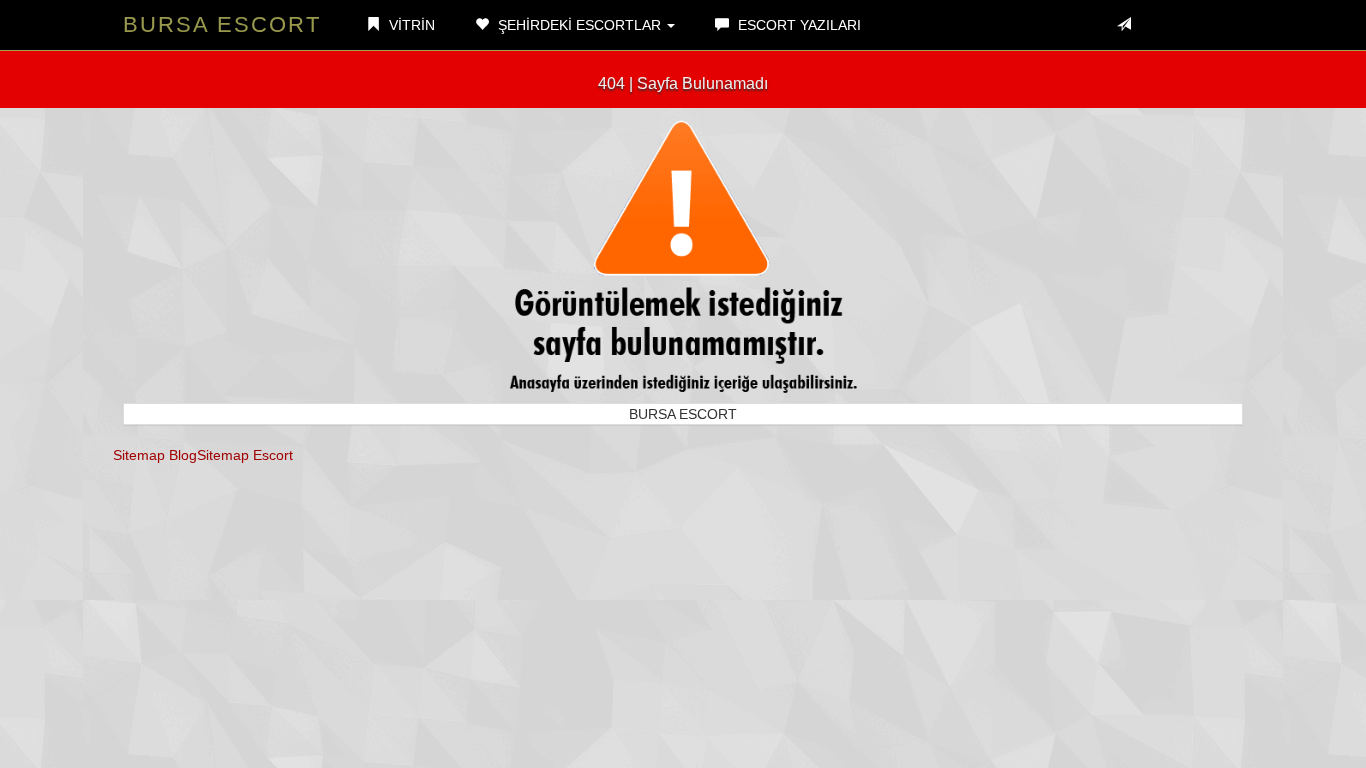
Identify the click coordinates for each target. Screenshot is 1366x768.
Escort (273, 455)
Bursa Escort (222, 24)
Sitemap (139, 455)
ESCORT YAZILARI (797, 25)
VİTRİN (410, 25)
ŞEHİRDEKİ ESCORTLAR (579, 25)
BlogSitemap (209, 455)
